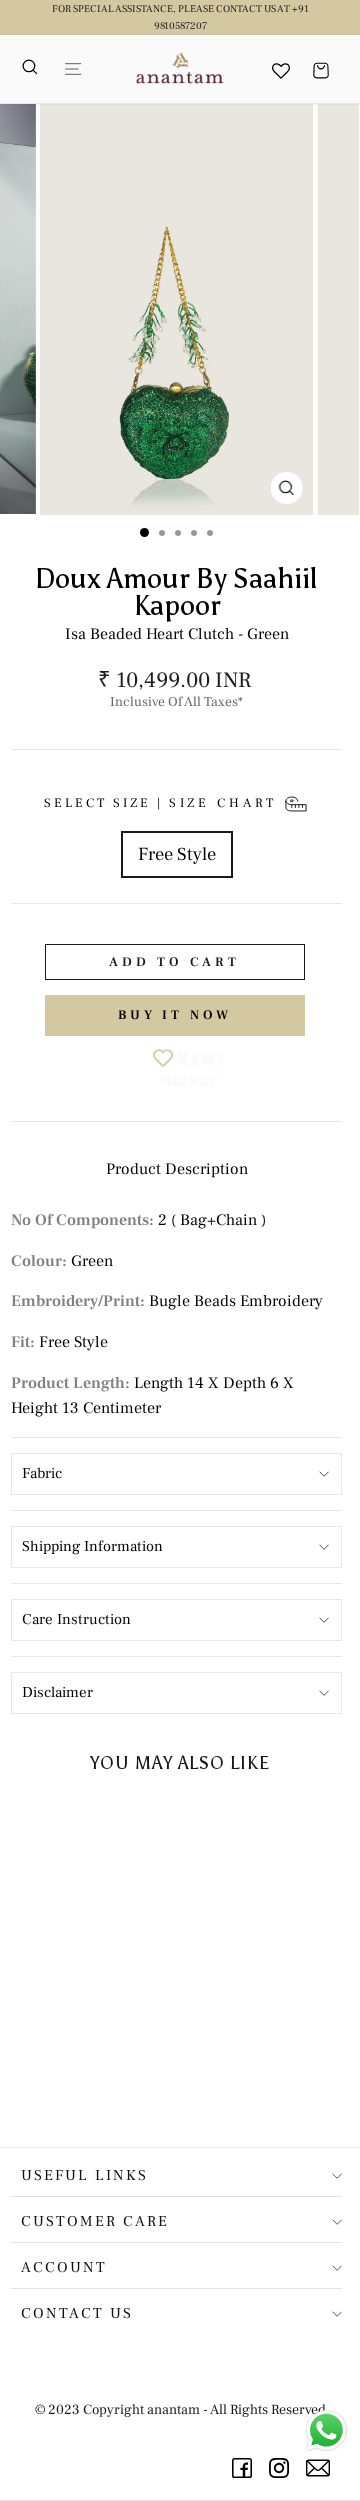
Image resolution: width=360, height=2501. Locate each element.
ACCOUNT (64, 2267)
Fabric (42, 1473)
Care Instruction (76, 1619)
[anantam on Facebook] (245, 2468)
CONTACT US (77, 2313)
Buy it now (175, 1015)
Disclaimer (57, 1692)
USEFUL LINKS (84, 2175)
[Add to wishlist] (128, 1827)
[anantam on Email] (321, 2468)
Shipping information (92, 1546)
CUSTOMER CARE (95, 2221)
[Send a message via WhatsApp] (326, 2430)
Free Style (177, 854)
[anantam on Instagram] (282, 2468)
